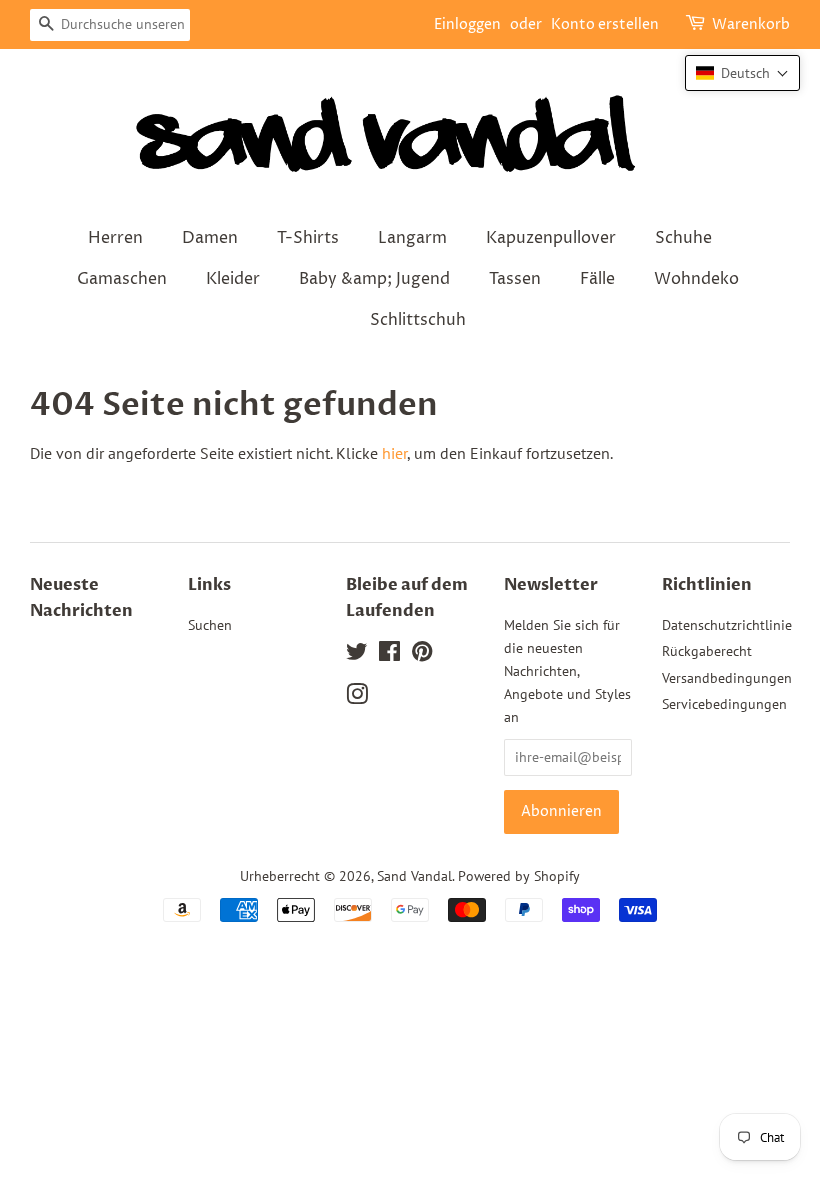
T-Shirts (308, 238)
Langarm (412, 238)
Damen (210, 238)
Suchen (210, 625)
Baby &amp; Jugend (374, 279)
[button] (742, 73)
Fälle (597, 279)
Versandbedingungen (727, 678)
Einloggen (467, 24)
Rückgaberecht (707, 651)
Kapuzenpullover (551, 238)
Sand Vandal (414, 876)
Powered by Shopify (519, 876)
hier (394, 453)
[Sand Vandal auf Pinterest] (422, 655)
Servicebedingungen (724, 704)
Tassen (515, 279)
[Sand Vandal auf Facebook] (389, 655)
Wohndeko (696, 279)
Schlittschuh (418, 320)
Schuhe (683, 238)
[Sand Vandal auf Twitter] (357, 655)
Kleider (233, 279)
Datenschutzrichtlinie (727, 625)
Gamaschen (122, 279)
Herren (115, 238)
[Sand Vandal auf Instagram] (357, 698)
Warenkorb (751, 24)
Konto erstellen (605, 24)
